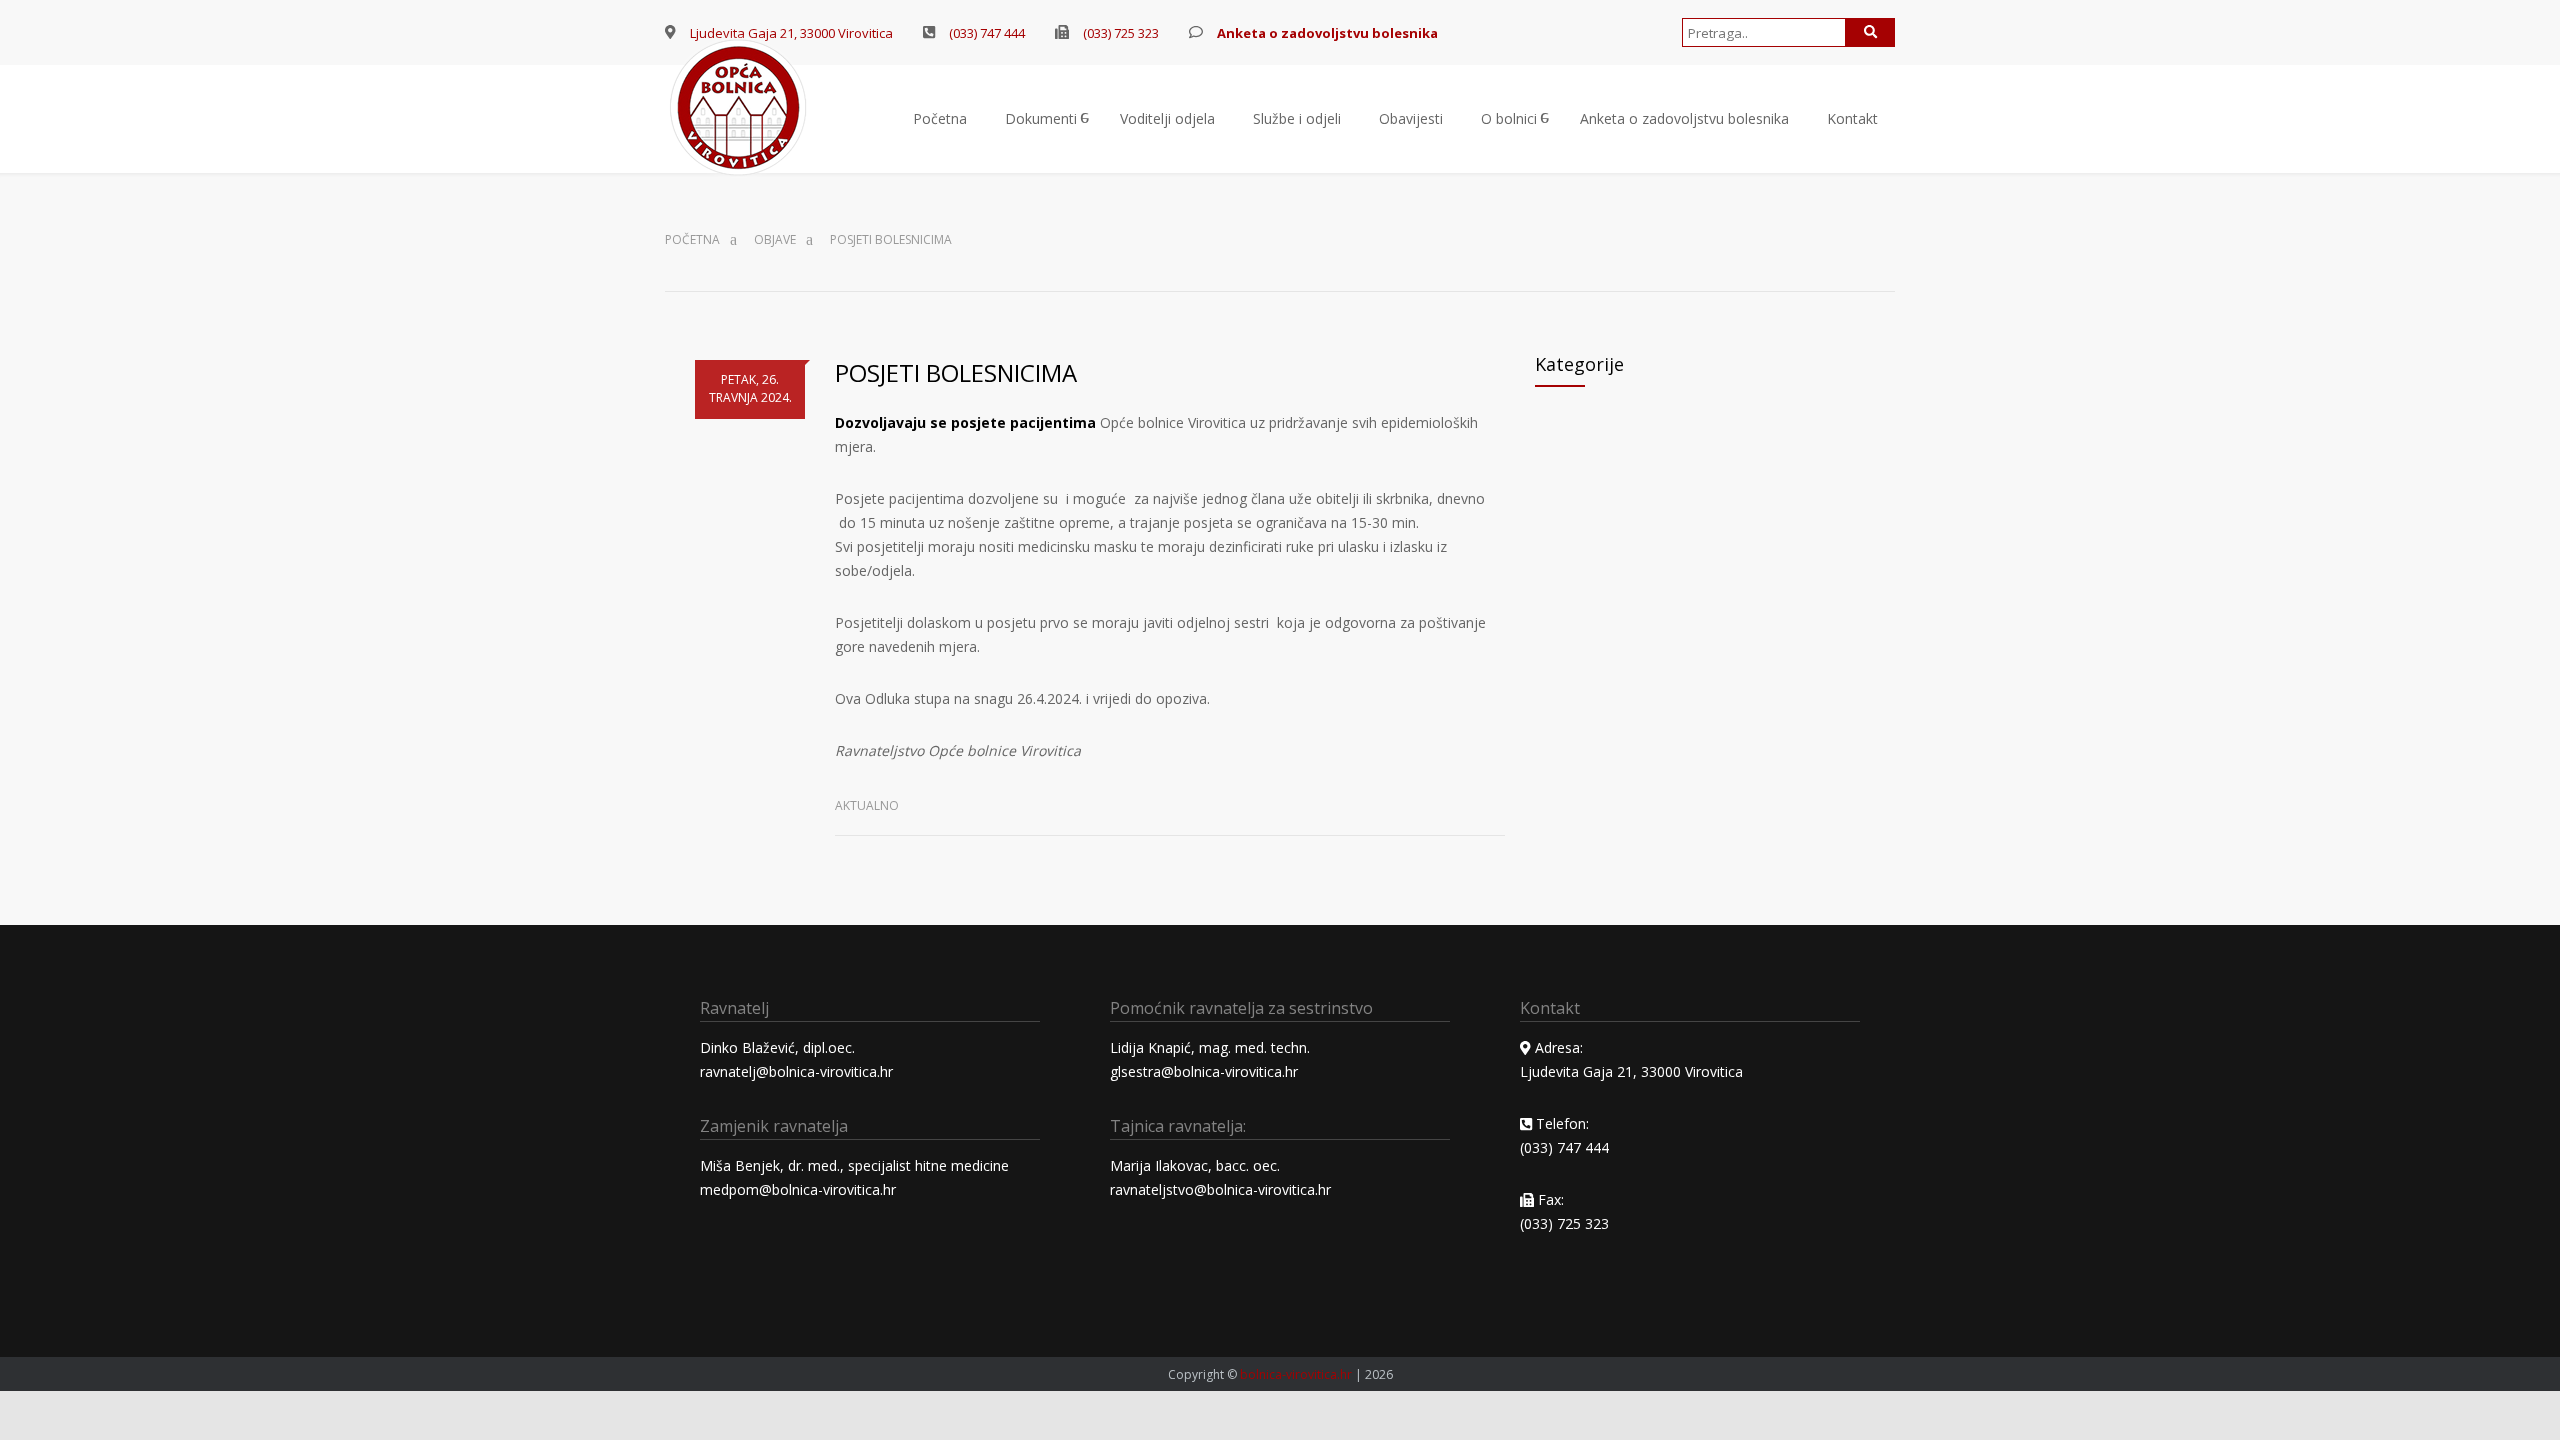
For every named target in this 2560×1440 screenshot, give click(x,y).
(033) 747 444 (987, 33)
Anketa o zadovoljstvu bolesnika (1684, 118)
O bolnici (1509, 118)
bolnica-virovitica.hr (1296, 1374)
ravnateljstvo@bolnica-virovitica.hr (1220, 1189)
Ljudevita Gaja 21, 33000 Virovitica (1631, 1071)
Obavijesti (1411, 118)
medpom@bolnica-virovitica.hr (798, 1189)
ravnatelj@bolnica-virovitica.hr (796, 1071)
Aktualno (867, 805)
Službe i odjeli (1297, 118)
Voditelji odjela (1167, 118)
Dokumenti (1041, 118)
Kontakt (1852, 118)
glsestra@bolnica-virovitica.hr (1204, 1071)
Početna (940, 118)
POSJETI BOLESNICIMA (956, 372)
